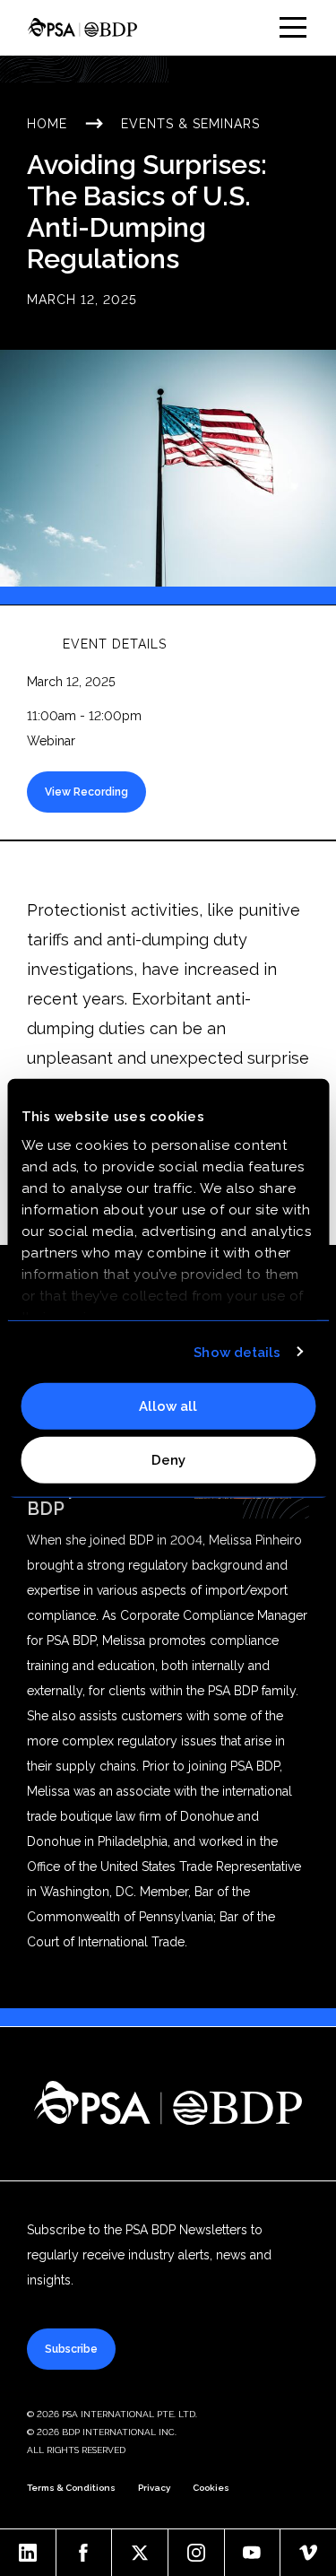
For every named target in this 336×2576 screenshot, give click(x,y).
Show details (237, 1352)
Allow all (168, 1406)
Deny (168, 1459)
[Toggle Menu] (293, 27)
